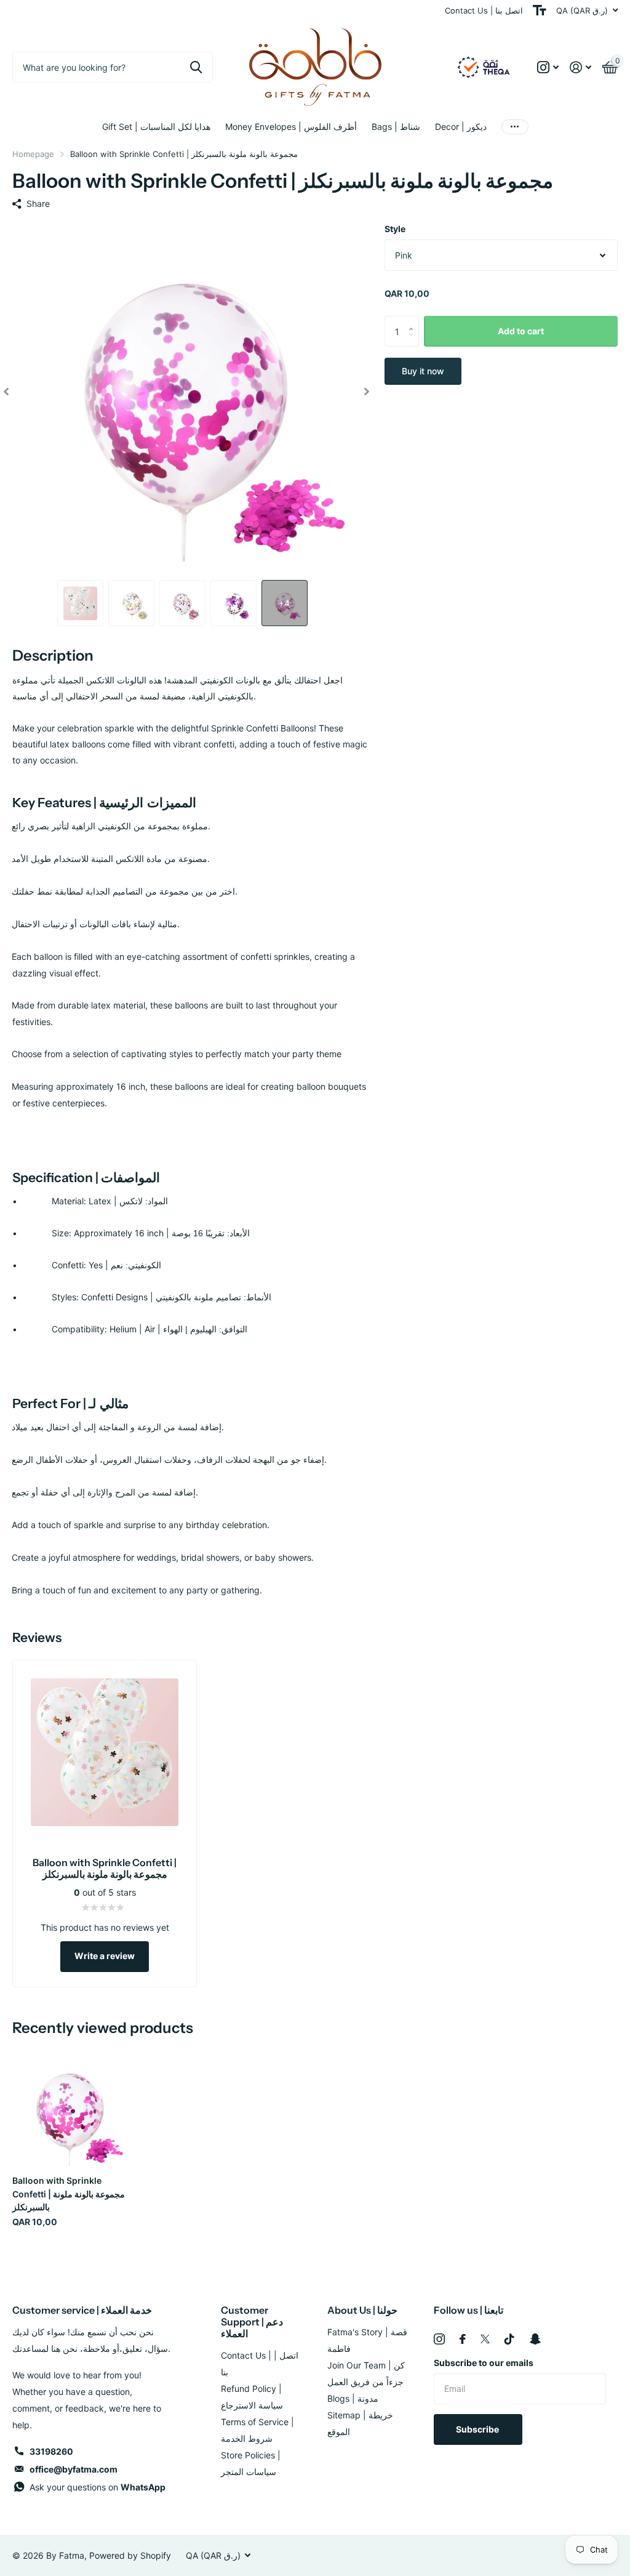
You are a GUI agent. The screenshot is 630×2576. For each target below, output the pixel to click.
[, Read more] (548, 67)
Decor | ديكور (461, 127)
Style (395, 229)
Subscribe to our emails (484, 2363)
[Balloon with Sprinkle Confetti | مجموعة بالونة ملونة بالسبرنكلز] (69, 2109)
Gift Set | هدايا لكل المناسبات (156, 127)
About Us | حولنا (362, 2310)
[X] (485, 2339)
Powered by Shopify (130, 2555)
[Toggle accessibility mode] (540, 10)
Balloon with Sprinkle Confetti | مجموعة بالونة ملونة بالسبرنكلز (69, 2194)
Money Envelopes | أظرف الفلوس (291, 127)
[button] (6, 391)
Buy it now (423, 371)
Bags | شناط (396, 127)
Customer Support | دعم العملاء (252, 2322)
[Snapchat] (535, 2339)
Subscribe (478, 2429)
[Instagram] (439, 2339)
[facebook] (463, 2339)
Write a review (105, 1956)
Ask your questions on (98, 2487)
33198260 (51, 2451)
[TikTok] (509, 2339)
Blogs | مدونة (353, 2398)
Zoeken (196, 67)
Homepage (33, 154)
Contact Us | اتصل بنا (484, 10)
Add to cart (521, 331)
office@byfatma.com (74, 2469)
